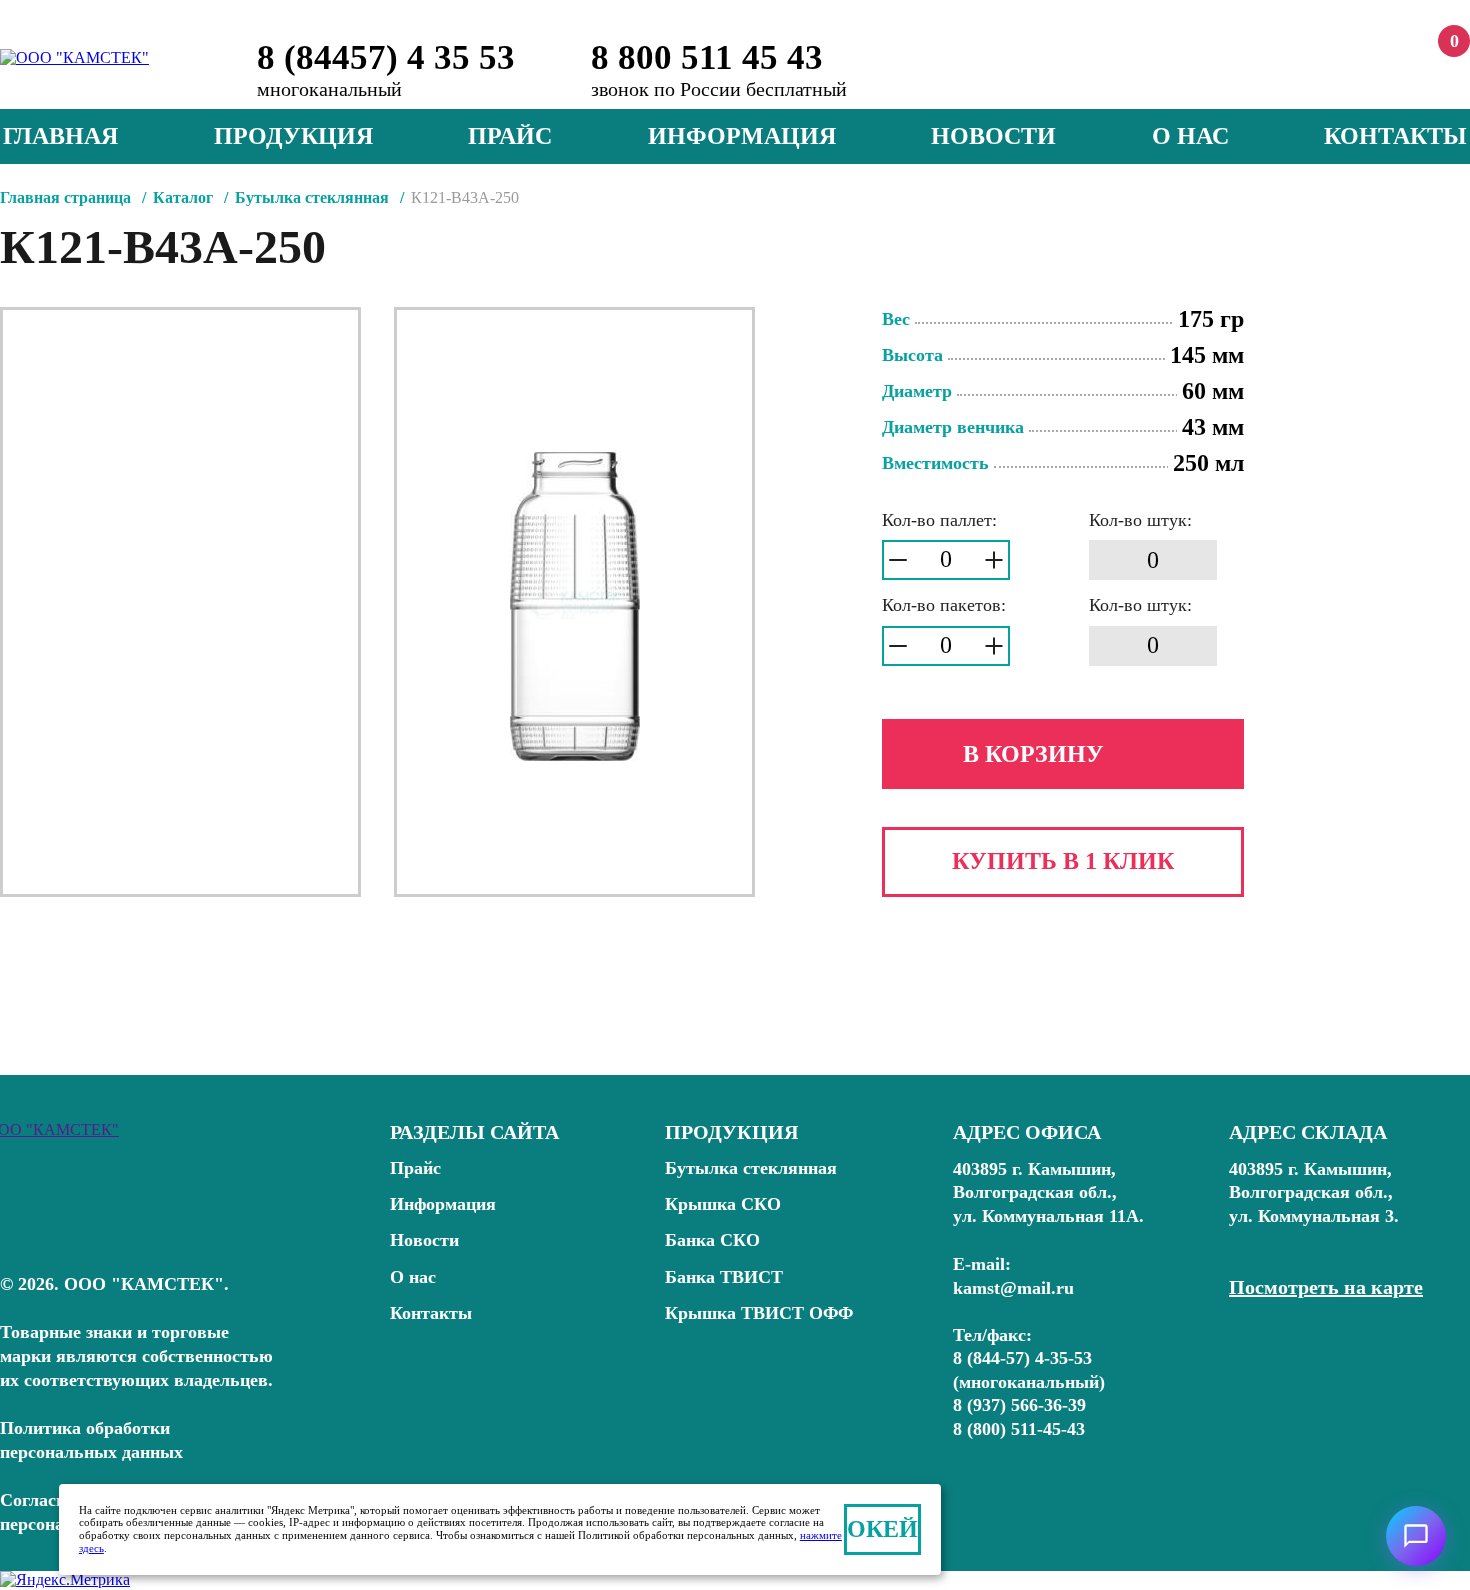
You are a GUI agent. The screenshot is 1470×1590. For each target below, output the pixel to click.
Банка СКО (712, 1240)
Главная (60, 136)
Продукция (293, 136)
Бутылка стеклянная (751, 1168)
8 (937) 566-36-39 (1019, 1405)
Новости (993, 136)
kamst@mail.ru (1013, 1288)
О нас (1190, 136)
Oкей (882, 1529)
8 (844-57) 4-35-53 (1022, 1358)
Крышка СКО (723, 1204)
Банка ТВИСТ (724, 1277)
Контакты (1395, 136)
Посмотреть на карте (1326, 1287)
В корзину (1033, 754)
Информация (742, 136)
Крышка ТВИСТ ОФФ (759, 1313)
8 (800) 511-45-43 (1019, 1429)
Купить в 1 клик (1063, 861)
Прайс (510, 136)
